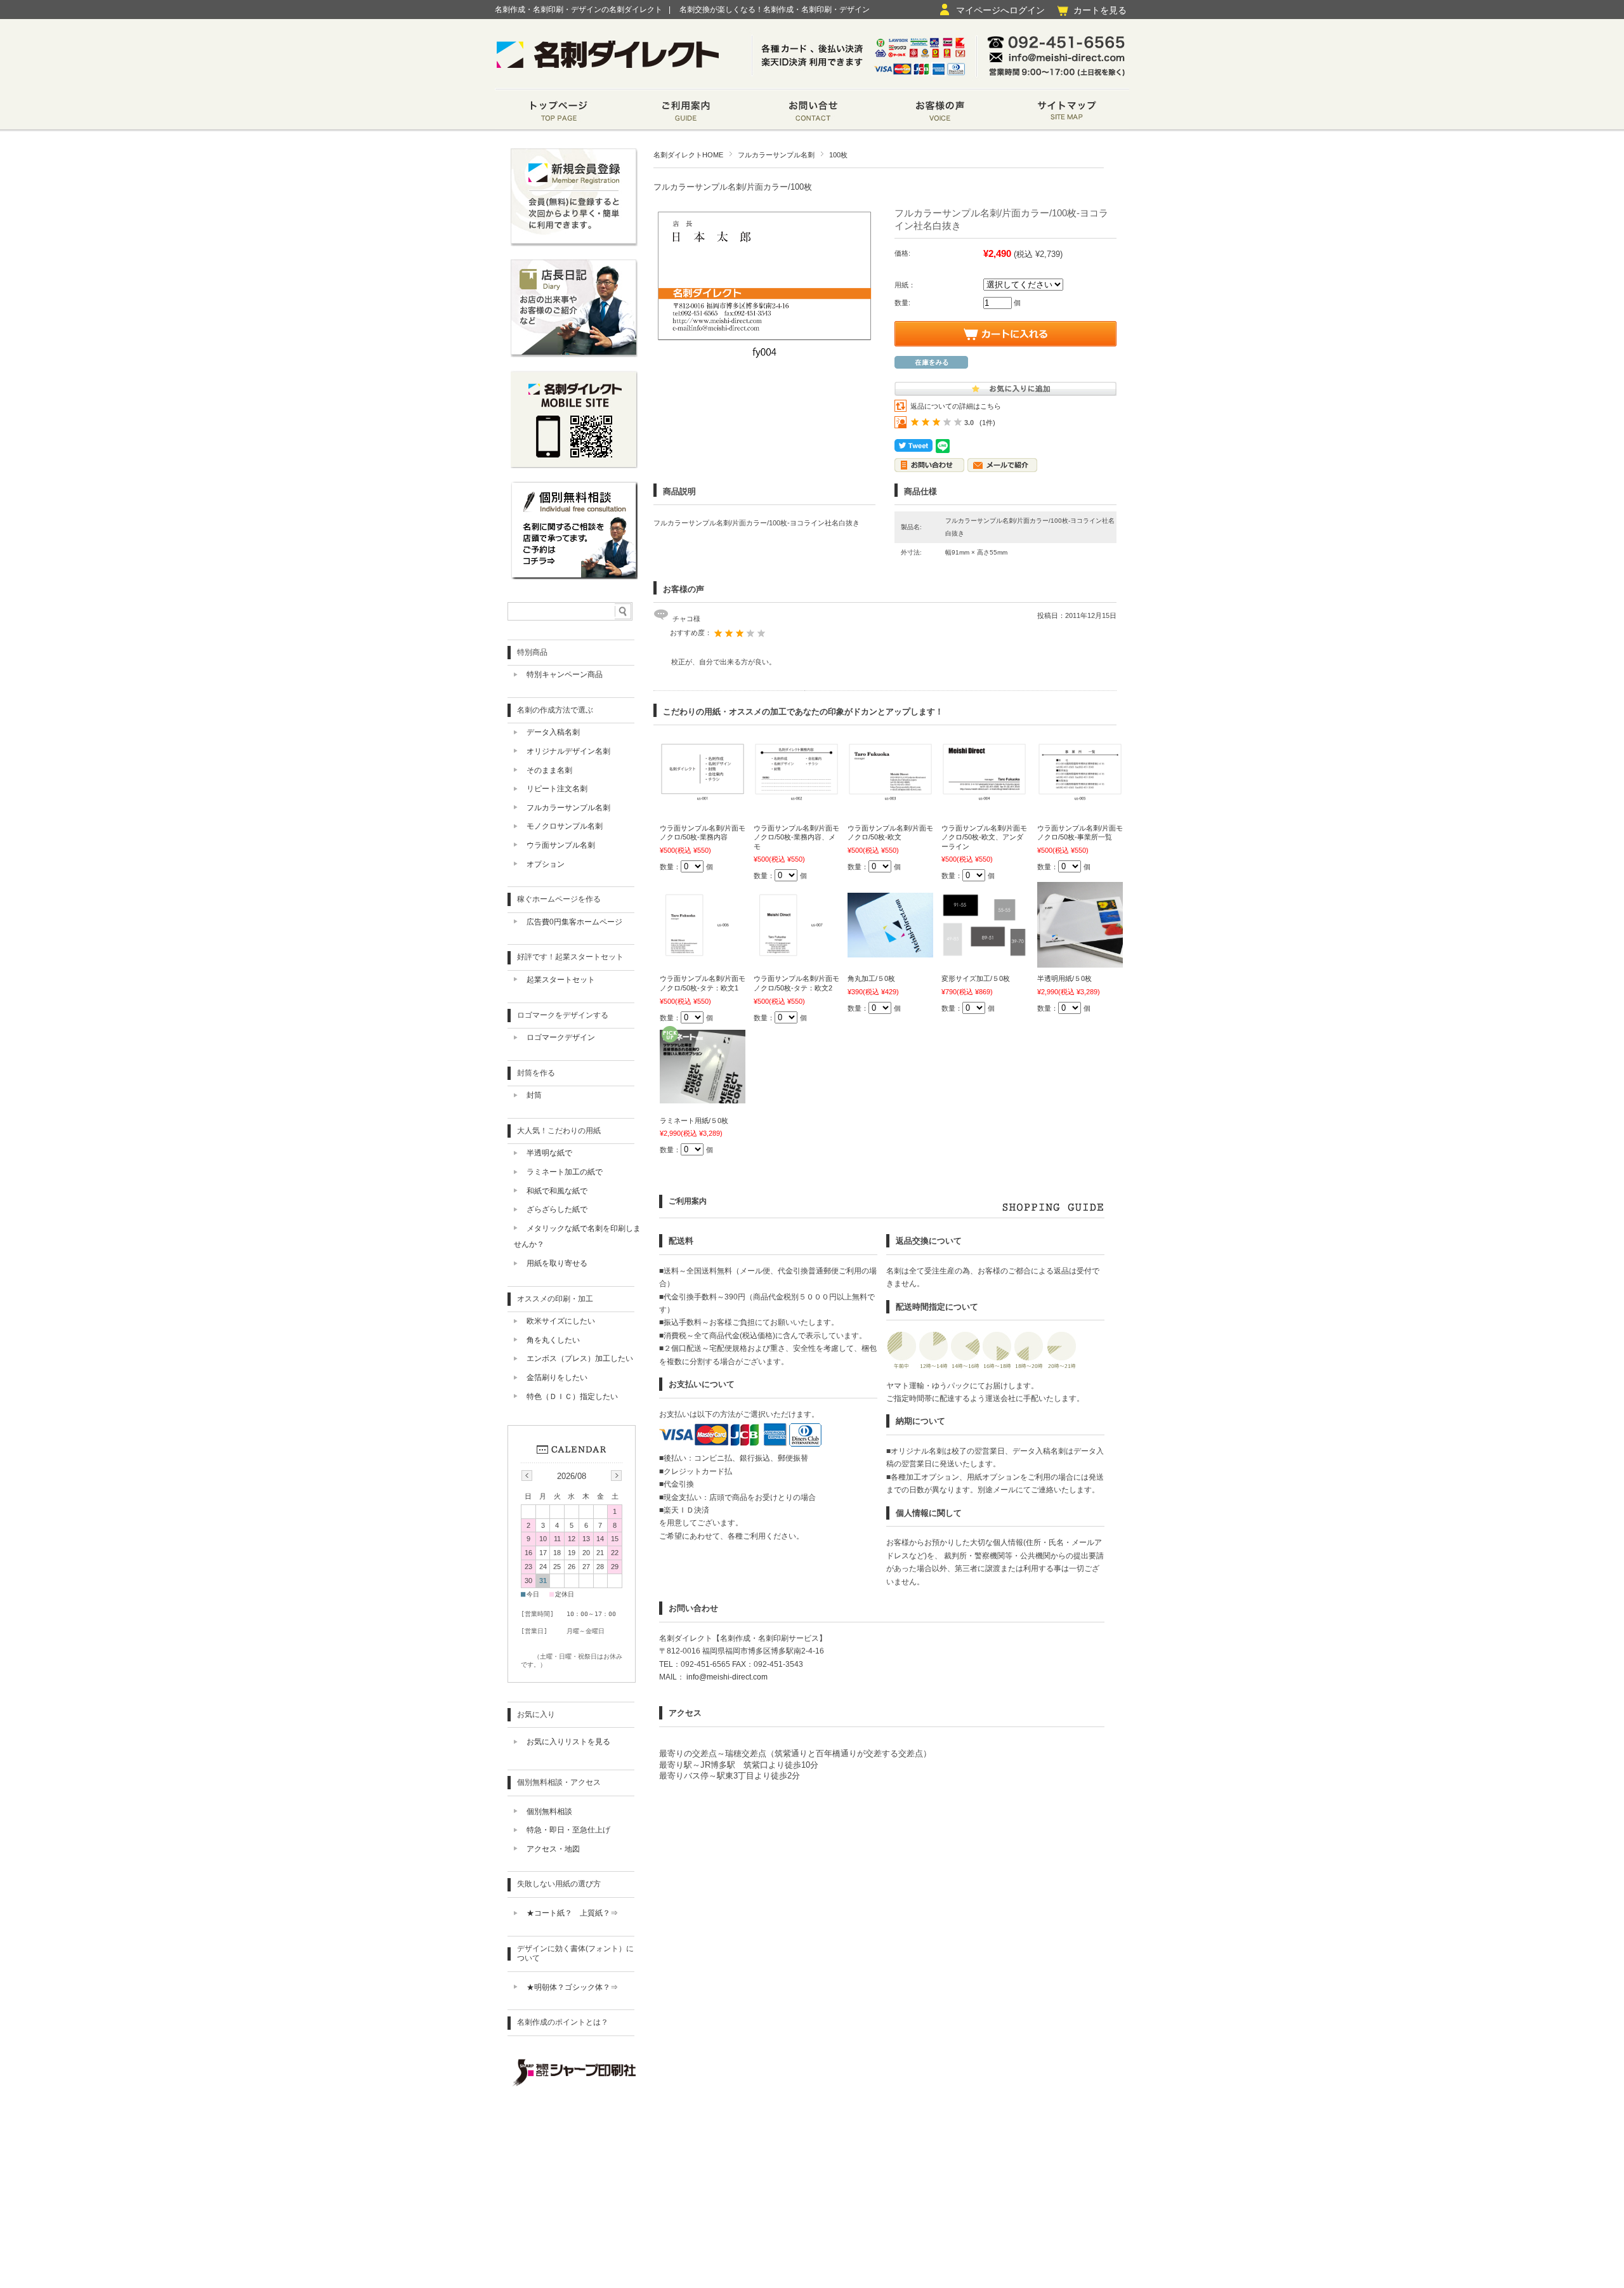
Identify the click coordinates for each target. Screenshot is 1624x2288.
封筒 (534, 1095)
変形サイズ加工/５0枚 (976, 978)
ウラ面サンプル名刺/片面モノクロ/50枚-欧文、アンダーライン (984, 837)
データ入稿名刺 (553, 732)
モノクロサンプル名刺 (565, 826)
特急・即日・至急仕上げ (568, 1830)
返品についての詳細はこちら (956, 406)
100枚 (838, 155)
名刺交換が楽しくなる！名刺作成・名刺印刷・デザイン (775, 10)
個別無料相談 (549, 1811)
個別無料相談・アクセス (559, 1782)
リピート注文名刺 (557, 789)
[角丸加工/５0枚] (890, 951)
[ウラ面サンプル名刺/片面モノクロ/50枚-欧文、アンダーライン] (984, 800)
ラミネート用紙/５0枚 (694, 1121)
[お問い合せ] (812, 113)
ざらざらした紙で (557, 1209)
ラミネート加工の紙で (565, 1172)
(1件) (987, 423)
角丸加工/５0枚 (871, 978)
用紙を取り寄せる (557, 1263)
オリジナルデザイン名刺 (568, 751)
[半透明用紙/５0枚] (1080, 961)
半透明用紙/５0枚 (1064, 978)
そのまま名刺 (549, 770)
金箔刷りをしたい (557, 1377)
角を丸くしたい (553, 1340)
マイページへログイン (1000, 10)
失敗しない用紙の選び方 (559, 1884)
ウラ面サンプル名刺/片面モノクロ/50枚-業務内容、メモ (796, 837)
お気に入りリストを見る (568, 1742)
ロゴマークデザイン (561, 1037)
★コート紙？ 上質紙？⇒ (572, 1913)
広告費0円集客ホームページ (574, 922)
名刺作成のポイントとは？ (563, 2022)
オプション (546, 864)
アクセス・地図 (553, 1849)
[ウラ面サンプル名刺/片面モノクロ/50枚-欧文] (890, 800)
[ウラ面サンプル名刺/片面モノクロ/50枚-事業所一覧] (1080, 800)
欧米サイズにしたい (561, 1321)
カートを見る (1100, 10)
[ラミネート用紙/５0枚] (703, 1097)
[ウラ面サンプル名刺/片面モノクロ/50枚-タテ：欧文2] (796, 951)
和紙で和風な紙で (557, 1191)
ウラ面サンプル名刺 (561, 845)
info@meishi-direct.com (726, 1677)
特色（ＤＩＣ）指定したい (572, 1397)
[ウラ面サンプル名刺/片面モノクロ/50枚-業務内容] (703, 800)
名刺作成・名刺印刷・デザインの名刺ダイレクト (579, 10)
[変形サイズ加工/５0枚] (984, 951)
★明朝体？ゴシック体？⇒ (572, 1987)
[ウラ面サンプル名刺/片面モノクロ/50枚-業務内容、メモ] (796, 800)
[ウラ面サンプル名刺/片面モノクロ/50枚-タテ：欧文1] (703, 951)
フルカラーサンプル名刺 (776, 155)
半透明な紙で (549, 1153)
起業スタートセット (561, 980)
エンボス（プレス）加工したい (580, 1358)
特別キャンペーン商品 (565, 674)
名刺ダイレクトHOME (688, 155)
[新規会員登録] (574, 243)
